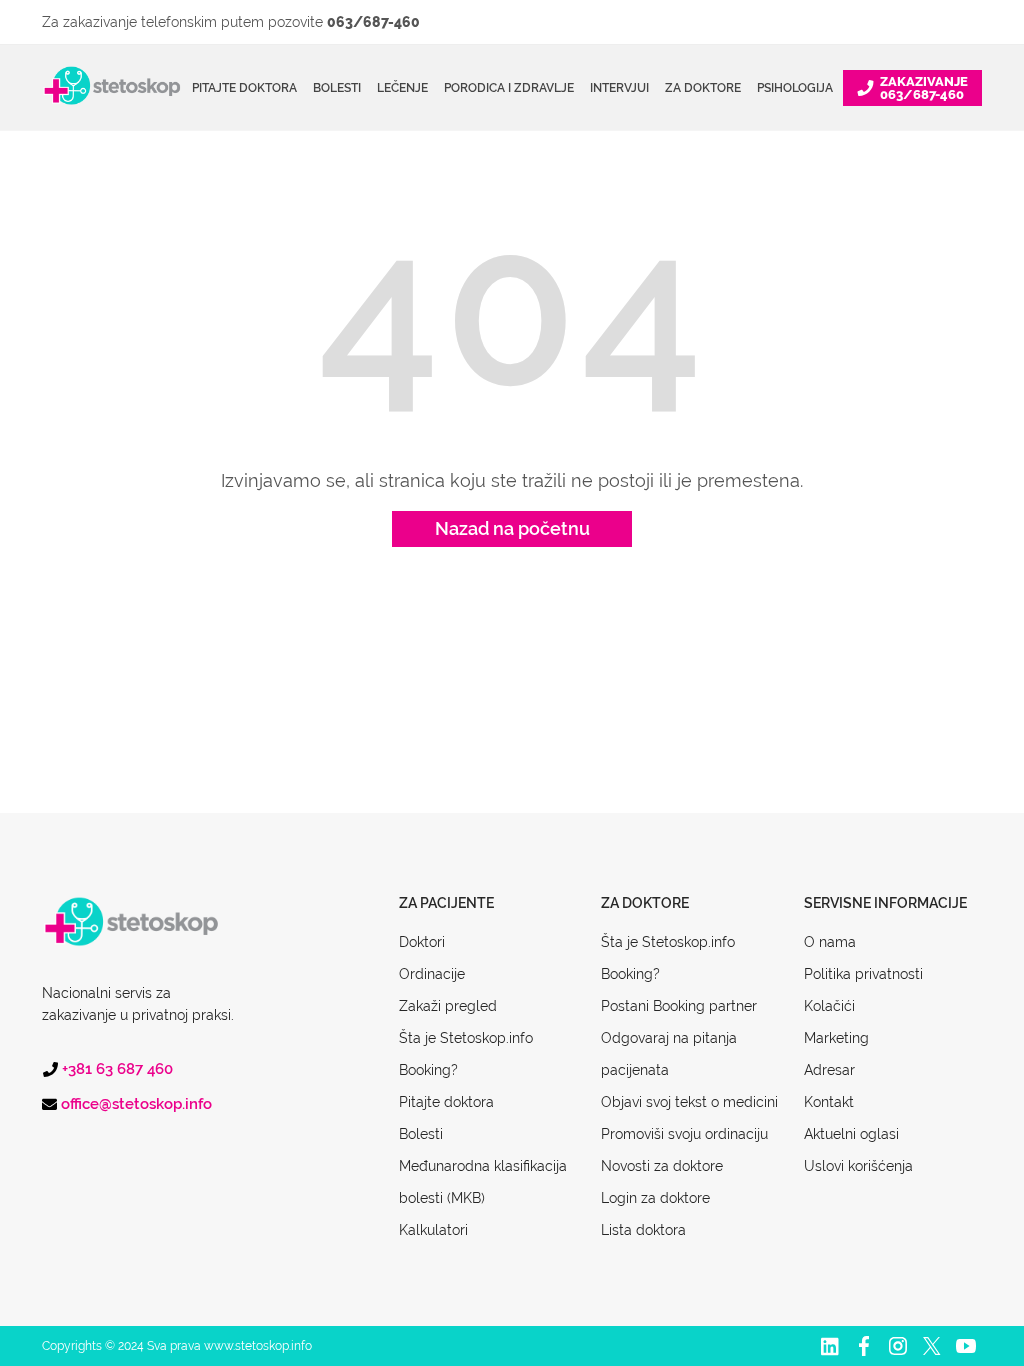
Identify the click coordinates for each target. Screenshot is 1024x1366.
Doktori (422, 942)
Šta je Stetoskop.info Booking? (466, 1054)
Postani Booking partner (679, 1006)
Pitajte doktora (244, 88)
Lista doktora (643, 1230)
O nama (830, 942)
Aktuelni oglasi (851, 1134)
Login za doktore (655, 1198)
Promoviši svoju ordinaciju (684, 1134)
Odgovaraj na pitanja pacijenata (669, 1054)
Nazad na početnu (512, 528)
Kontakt (829, 1102)
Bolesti (421, 1134)
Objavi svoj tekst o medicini (689, 1102)
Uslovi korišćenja (858, 1166)
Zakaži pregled (448, 1006)
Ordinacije (432, 974)
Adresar (829, 1070)
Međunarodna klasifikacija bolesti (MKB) (483, 1182)
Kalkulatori (433, 1230)
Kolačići (829, 1006)
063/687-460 (373, 22)
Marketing (836, 1038)
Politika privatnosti (863, 974)
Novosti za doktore (662, 1166)
